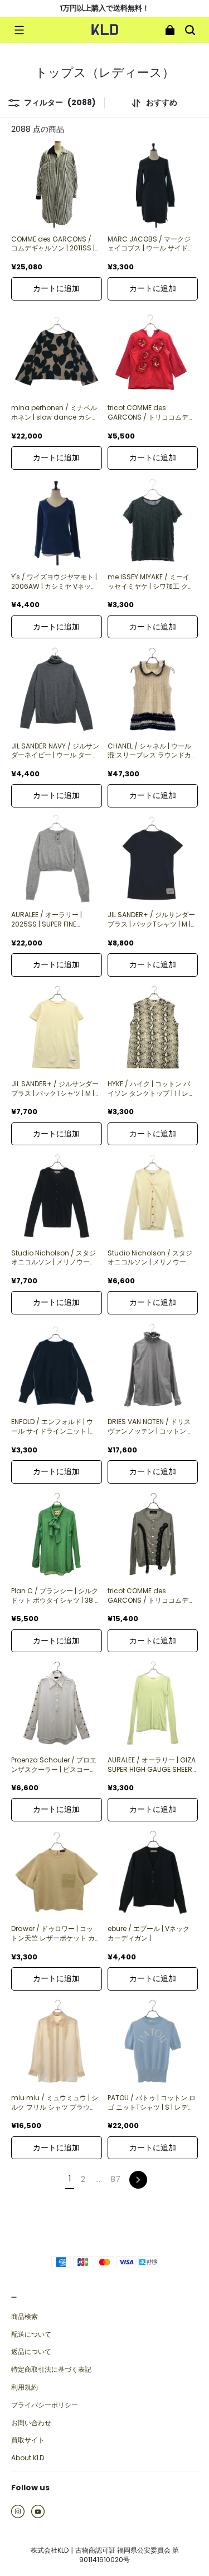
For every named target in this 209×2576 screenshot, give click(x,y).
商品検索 (25, 2317)
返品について (31, 2352)
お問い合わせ (31, 2423)
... (98, 2179)
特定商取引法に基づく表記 (51, 2370)
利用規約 (25, 2387)
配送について (31, 2334)
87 (115, 2179)
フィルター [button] (60, 103)
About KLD (28, 2458)
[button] (19, 30)
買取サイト (28, 2440)
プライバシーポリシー (45, 2405)
